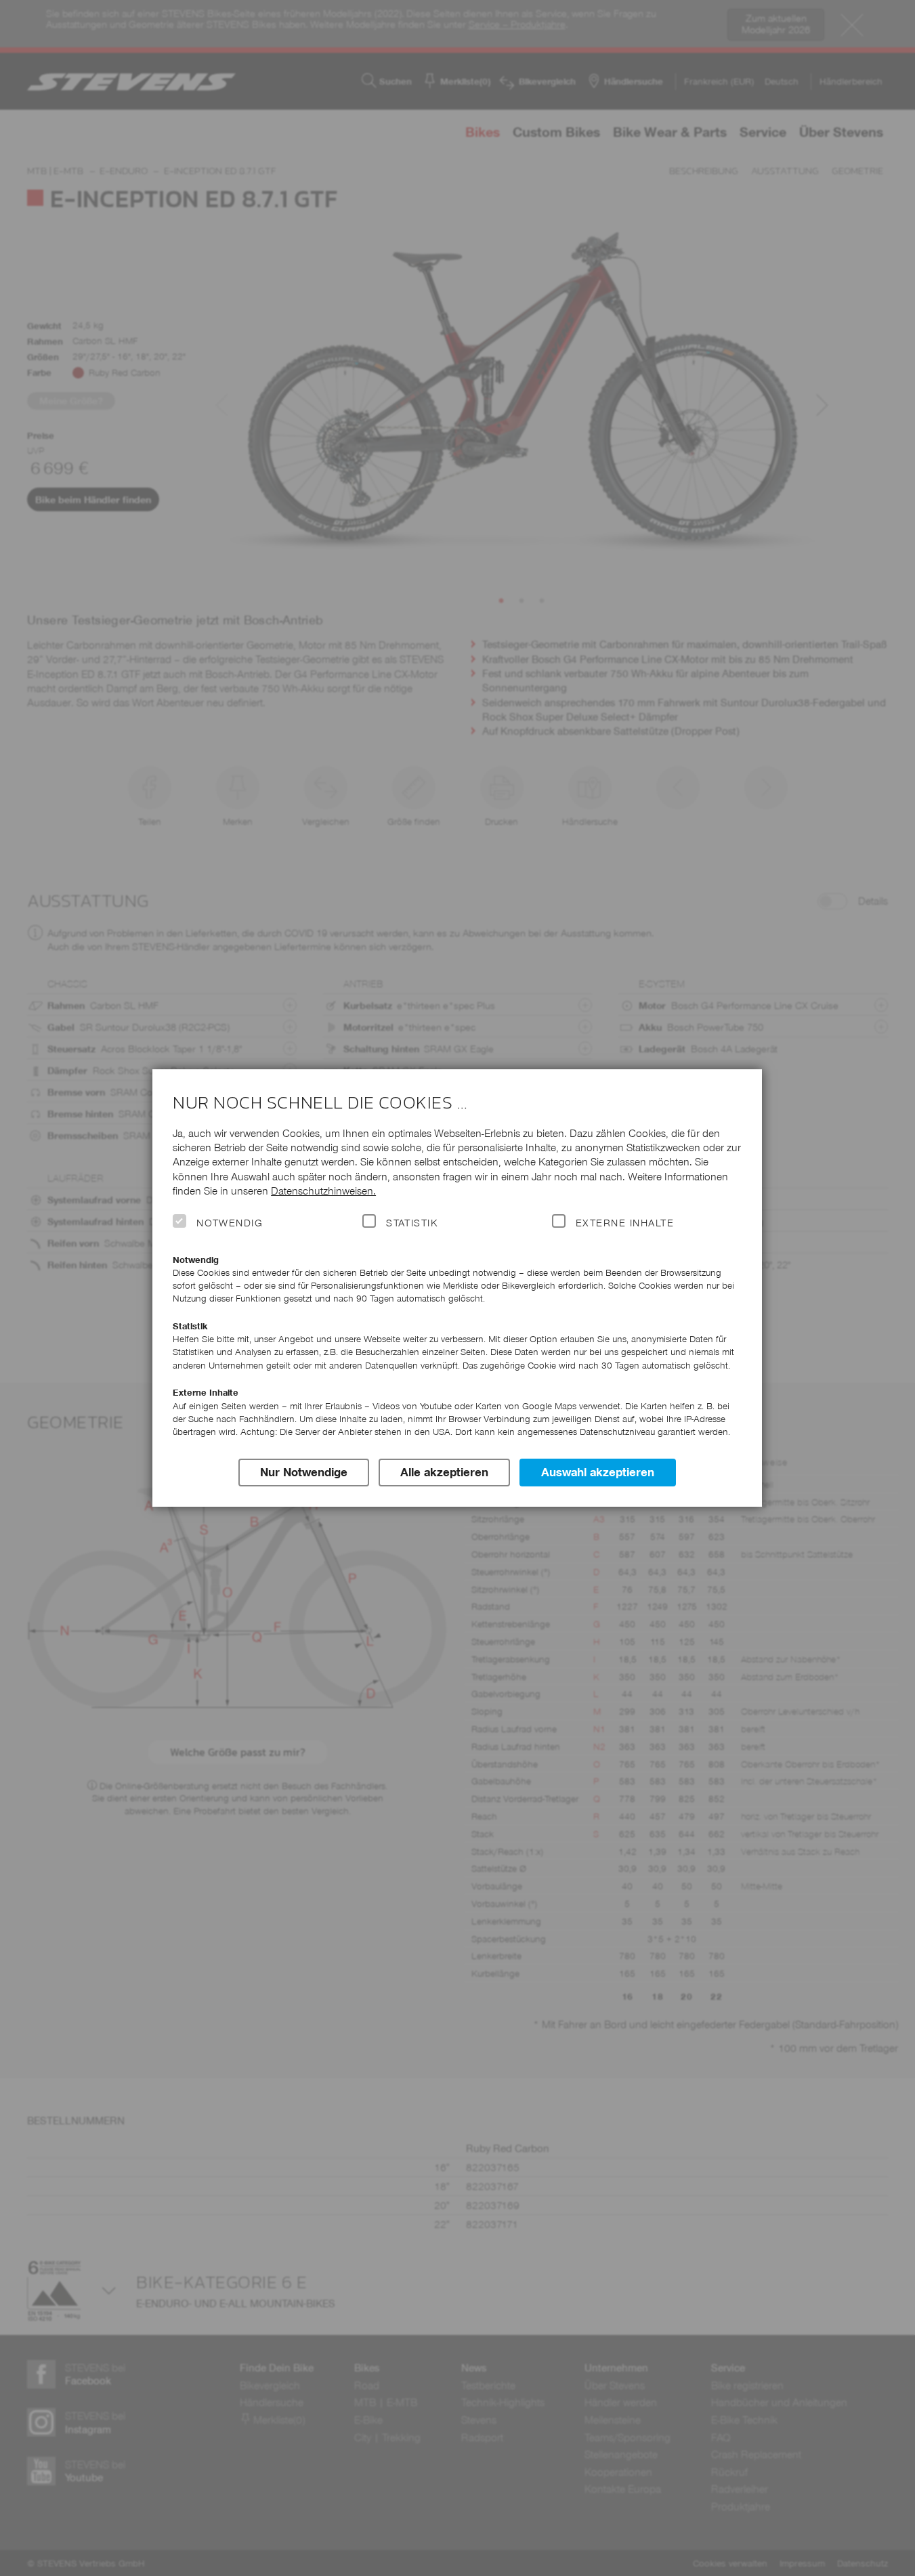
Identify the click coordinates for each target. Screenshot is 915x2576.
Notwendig (230, 1223)
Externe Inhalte (625, 1223)
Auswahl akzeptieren (598, 1472)
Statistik (412, 1223)
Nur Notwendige (304, 1472)
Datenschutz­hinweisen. (323, 1191)
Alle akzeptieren (444, 1472)
